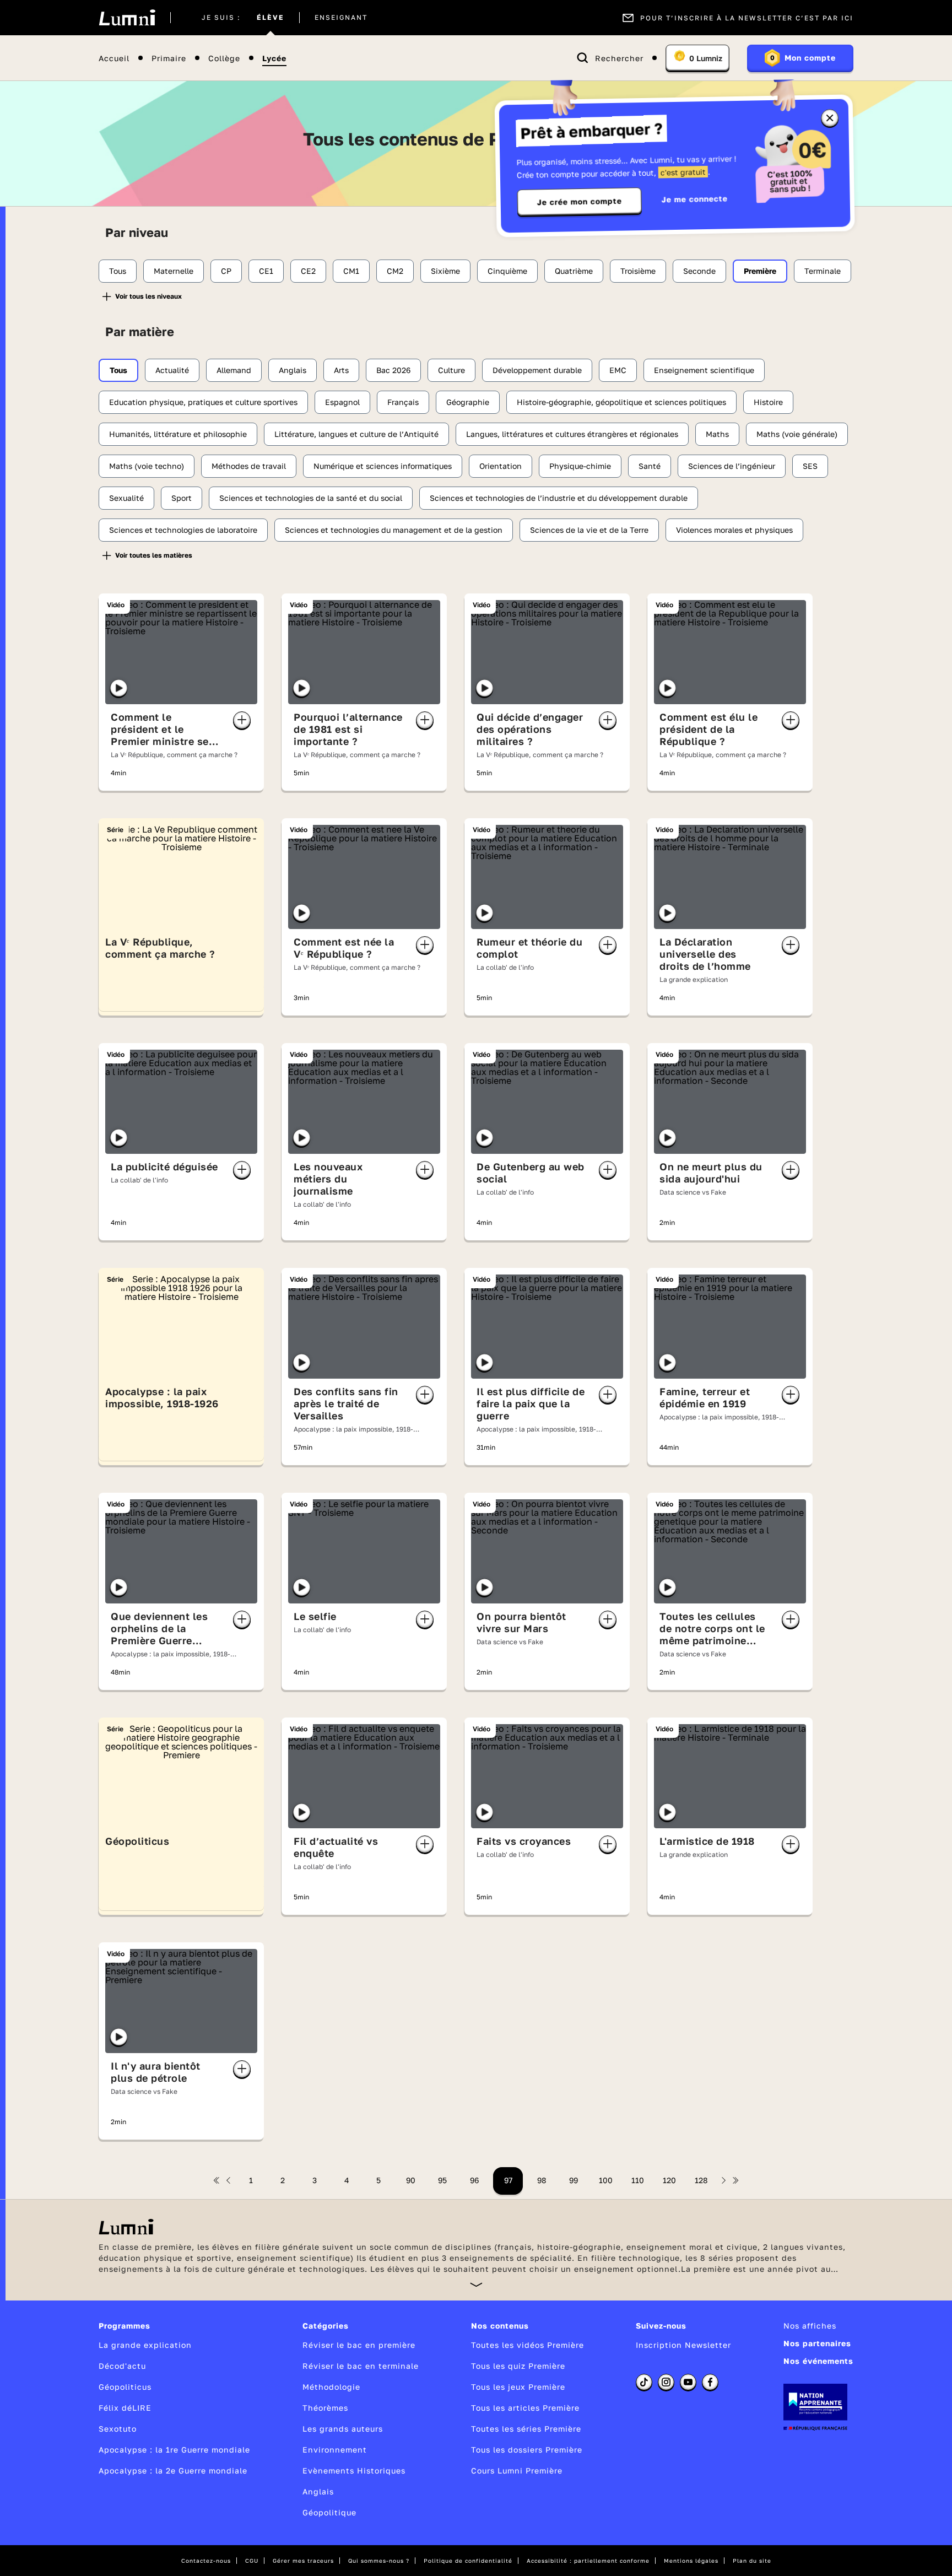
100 (606, 2180)
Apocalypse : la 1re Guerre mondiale (174, 2450)
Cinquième (507, 271)
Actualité (172, 370)
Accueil (114, 58)
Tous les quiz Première (518, 2366)
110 (638, 2180)
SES (810, 466)
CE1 (266, 271)
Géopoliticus (125, 2387)
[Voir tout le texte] (476, 2284)
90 (411, 2180)
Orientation (501, 466)
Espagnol (342, 402)
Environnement (335, 2450)
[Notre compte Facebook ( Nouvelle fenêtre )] (710, 2382)
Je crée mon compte (580, 202)
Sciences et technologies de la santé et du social (311, 498)
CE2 (308, 271)
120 (669, 2180)
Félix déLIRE (125, 2408)
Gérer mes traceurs (303, 2561)
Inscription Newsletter (683, 2345)
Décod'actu (122, 2366)
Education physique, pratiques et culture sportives (203, 402)
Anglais (293, 370)
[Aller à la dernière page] (735, 2180)
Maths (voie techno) (147, 466)
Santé (650, 466)
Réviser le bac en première (359, 2345)
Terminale (823, 271)
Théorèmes (325, 2408)
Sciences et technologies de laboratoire (183, 530)
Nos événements (818, 2361)
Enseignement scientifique (704, 370)
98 (542, 2180)
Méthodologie (331, 2387)
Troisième (638, 271)
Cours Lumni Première (517, 2470)
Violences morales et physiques (734, 530)
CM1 (351, 271)
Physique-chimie (580, 466)
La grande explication (145, 2345)
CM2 (395, 271)
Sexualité (126, 498)
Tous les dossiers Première (527, 2450)
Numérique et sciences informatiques (383, 466)
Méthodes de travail (249, 466)
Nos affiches (810, 2326)
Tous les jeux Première (518, 2387)
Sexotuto (118, 2429)
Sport (182, 498)
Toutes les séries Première (526, 2429)
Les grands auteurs (343, 2429)
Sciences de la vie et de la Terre (589, 530)
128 (701, 2180)
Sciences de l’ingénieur (732, 466)
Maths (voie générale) (797, 434)
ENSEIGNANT (341, 18)
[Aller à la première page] (217, 2180)
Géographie (468, 402)
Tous (118, 271)
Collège (224, 58)
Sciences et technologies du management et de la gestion (394, 530)
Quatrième (574, 271)
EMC (618, 370)
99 (574, 2180)
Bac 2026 (393, 370)
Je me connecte (695, 199)
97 (508, 2180)
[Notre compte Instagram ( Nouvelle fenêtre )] (666, 2382)
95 (442, 2180)
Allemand (234, 370)
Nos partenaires (817, 2343)
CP (226, 271)
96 (474, 2180)
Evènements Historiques (354, 2470)
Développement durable (537, 370)
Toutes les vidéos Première (528, 2345)
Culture (451, 370)
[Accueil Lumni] (127, 18)
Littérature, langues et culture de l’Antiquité (356, 434)
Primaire (169, 58)
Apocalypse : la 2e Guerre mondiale (173, 2470)
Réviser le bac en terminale (361, 2366)
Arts (341, 370)
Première (760, 271)
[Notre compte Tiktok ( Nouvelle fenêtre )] (644, 2382)
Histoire (768, 402)
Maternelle (174, 271)
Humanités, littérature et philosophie (178, 434)
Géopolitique (329, 2512)
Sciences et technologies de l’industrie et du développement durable (559, 498)
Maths (717, 434)
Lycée (274, 58)
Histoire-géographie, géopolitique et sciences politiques (621, 402)
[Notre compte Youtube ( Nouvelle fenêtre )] (688, 2382)
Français (403, 402)
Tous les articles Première (525, 2408)
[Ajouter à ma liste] (242, 720)
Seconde (699, 271)
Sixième (445, 271)
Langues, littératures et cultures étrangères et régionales (572, 434)
